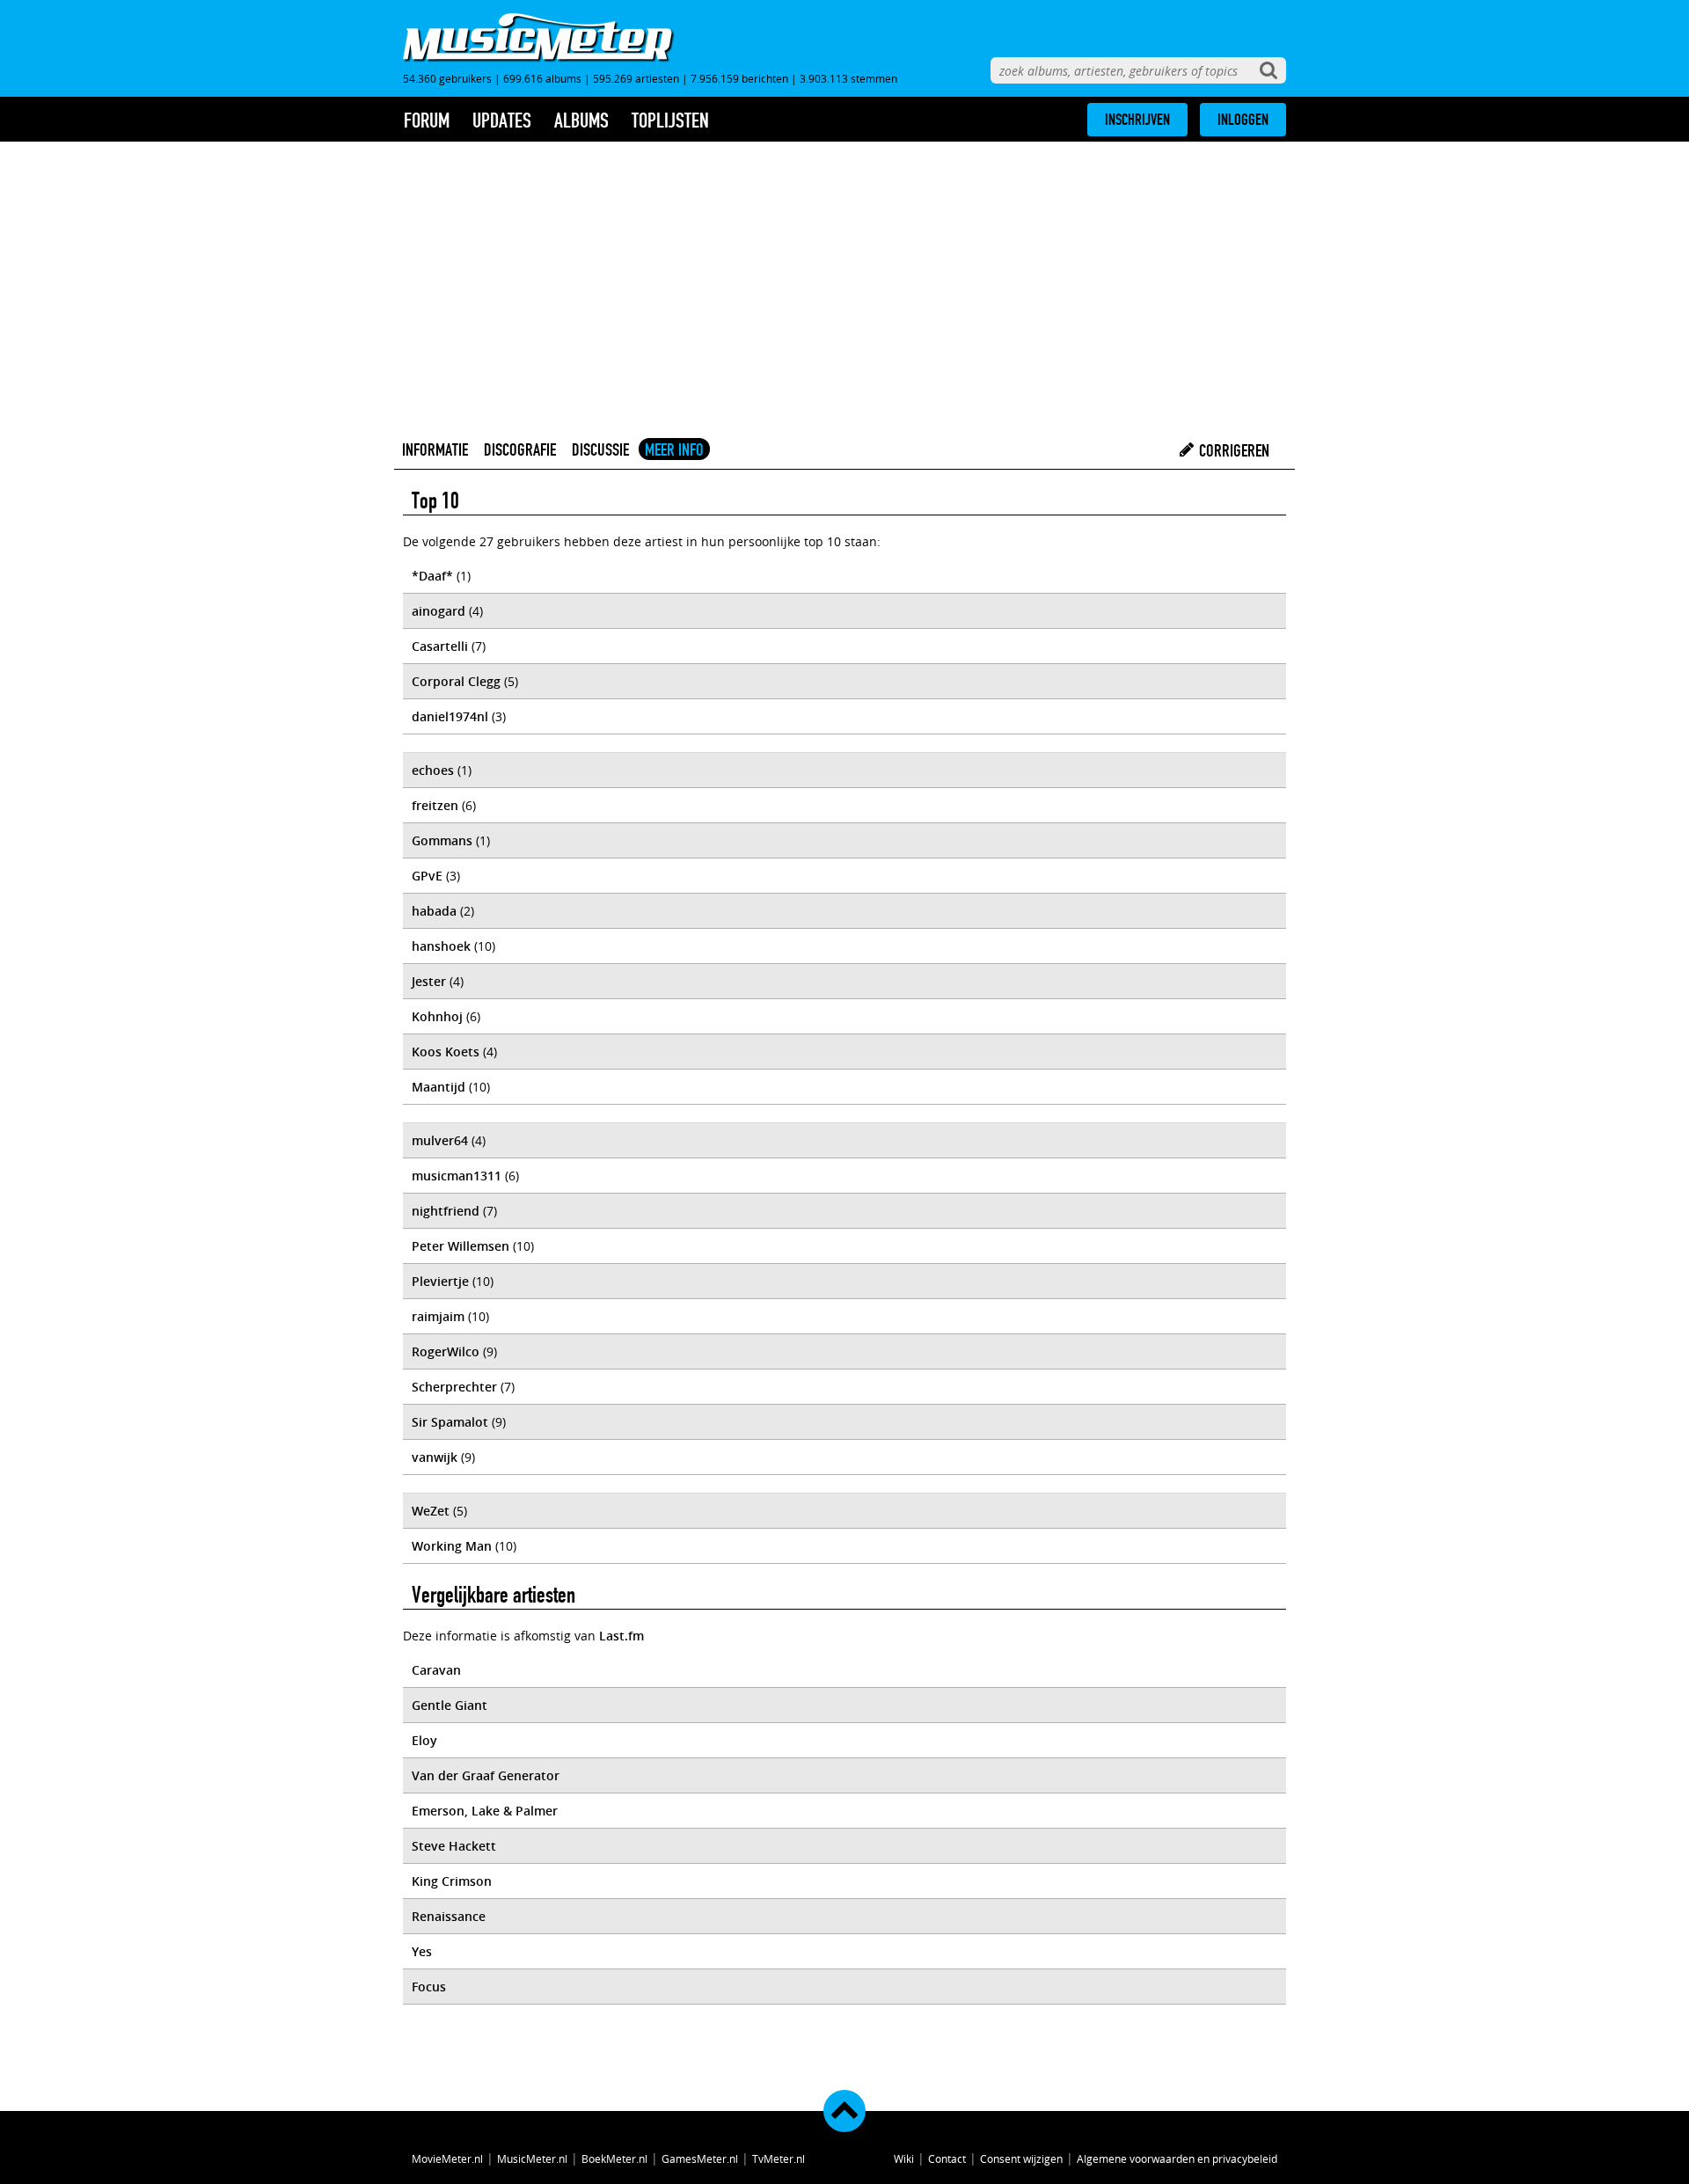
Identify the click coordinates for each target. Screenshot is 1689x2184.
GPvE (427, 876)
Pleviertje (440, 1281)
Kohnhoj (437, 1016)
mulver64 (440, 1140)
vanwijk (435, 1457)
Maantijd (439, 1087)
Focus (429, 1987)
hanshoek (441, 946)
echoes (433, 770)
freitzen (435, 805)
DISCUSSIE (600, 449)
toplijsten (670, 121)
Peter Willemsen (461, 1246)
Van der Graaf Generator (486, 1775)
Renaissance (449, 1916)
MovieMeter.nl (447, 2158)
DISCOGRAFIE (520, 449)
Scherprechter (454, 1387)
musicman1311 (457, 1176)
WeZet (431, 1511)
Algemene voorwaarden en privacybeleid (1177, 2158)
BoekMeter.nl (614, 2158)
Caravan (436, 1670)
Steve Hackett (454, 1846)
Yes (422, 1951)
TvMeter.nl (779, 2158)
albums (581, 121)
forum (427, 121)
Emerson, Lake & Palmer (485, 1811)
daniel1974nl (450, 716)
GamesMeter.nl (700, 2158)
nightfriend (446, 1211)
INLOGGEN (1243, 120)
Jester (429, 981)
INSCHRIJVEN (1137, 120)
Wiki (904, 2158)
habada (434, 911)
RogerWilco (446, 1351)
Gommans (442, 840)
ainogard (439, 611)
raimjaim (438, 1316)
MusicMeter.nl (532, 2158)
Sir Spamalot (450, 1422)
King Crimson (452, 1881)
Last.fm (621, 1636)
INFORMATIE (435, 449)
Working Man (452, 1546)
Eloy (424, 1740)
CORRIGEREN (1232, 450)
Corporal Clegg (456, 681)
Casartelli (440, 646)
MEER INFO (674, 449)
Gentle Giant (450, 1705)
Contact (947, 2158)
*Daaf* (432, 576)
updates (502, 121)
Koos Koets (446, 1052)
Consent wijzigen (1021, 2158)
